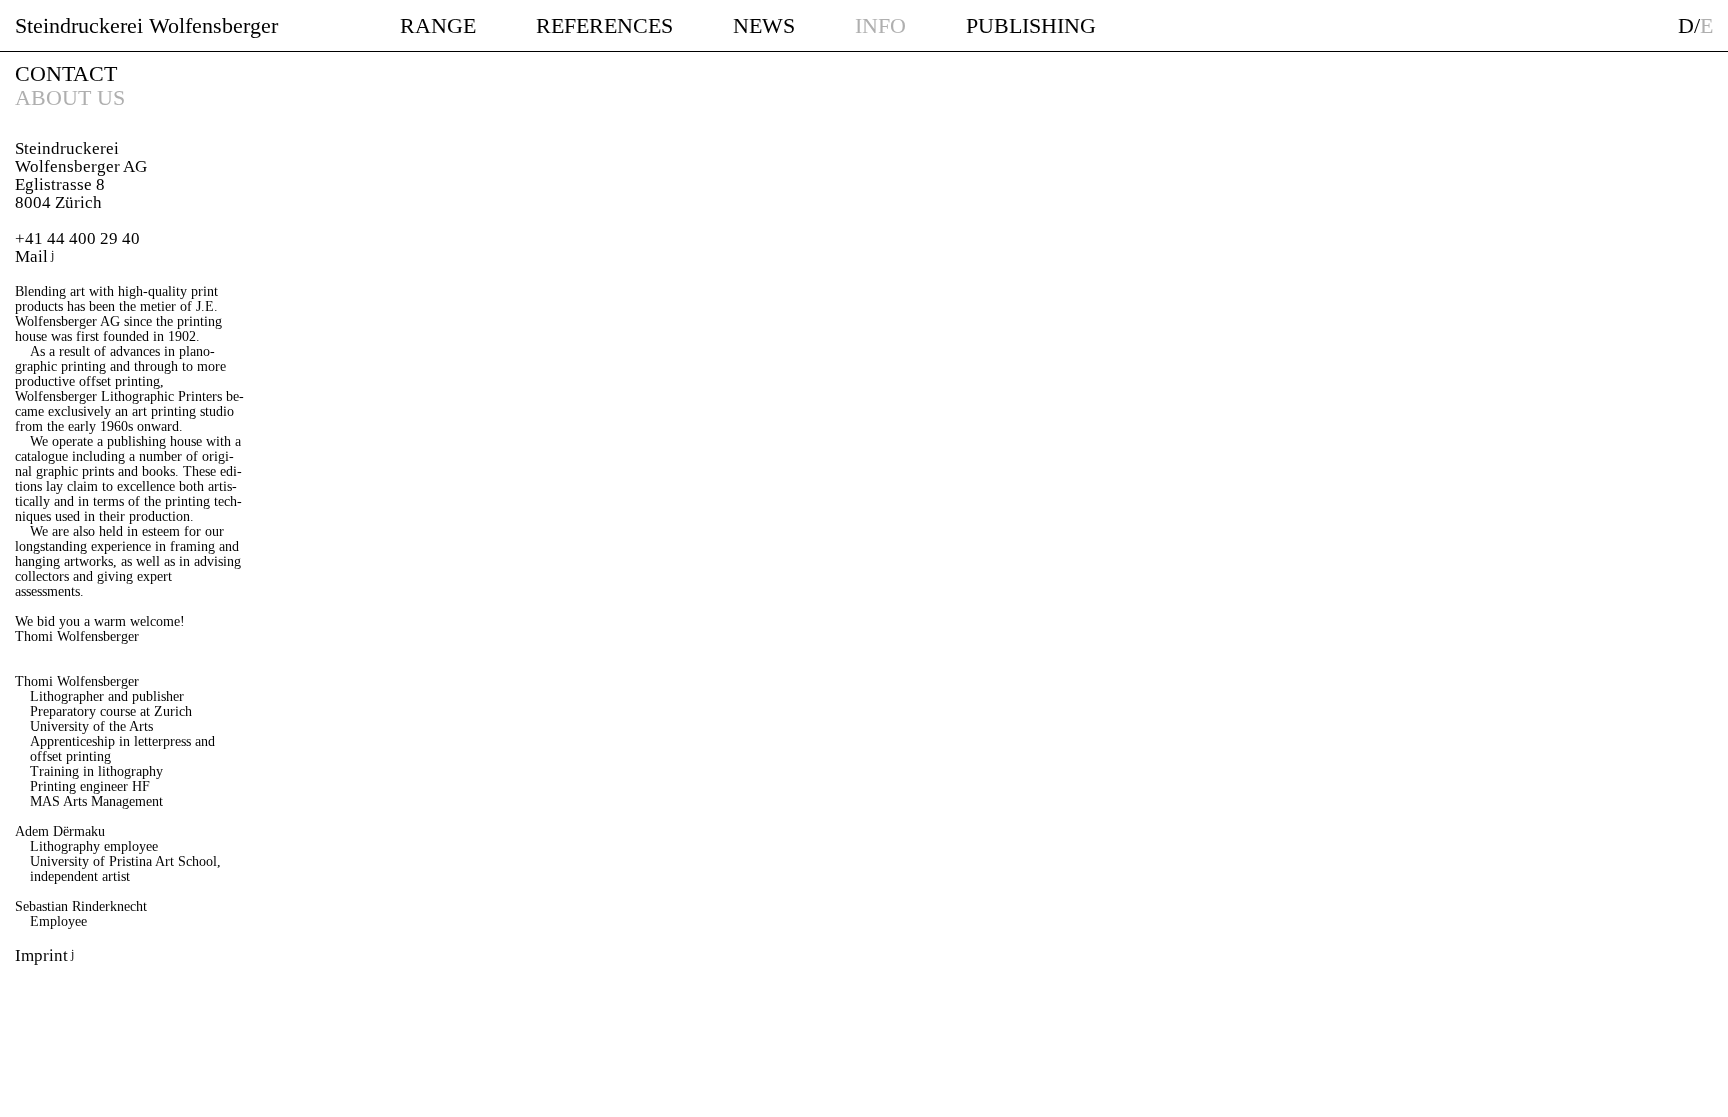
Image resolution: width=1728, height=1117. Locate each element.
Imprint (41, 955)
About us (70, 97)
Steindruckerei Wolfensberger (146, 25)
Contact (66, 73)
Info (880, 25)
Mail (31, 256)
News (764, 25)
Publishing (1031, 25)
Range (438, 25)
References (604, 25)
